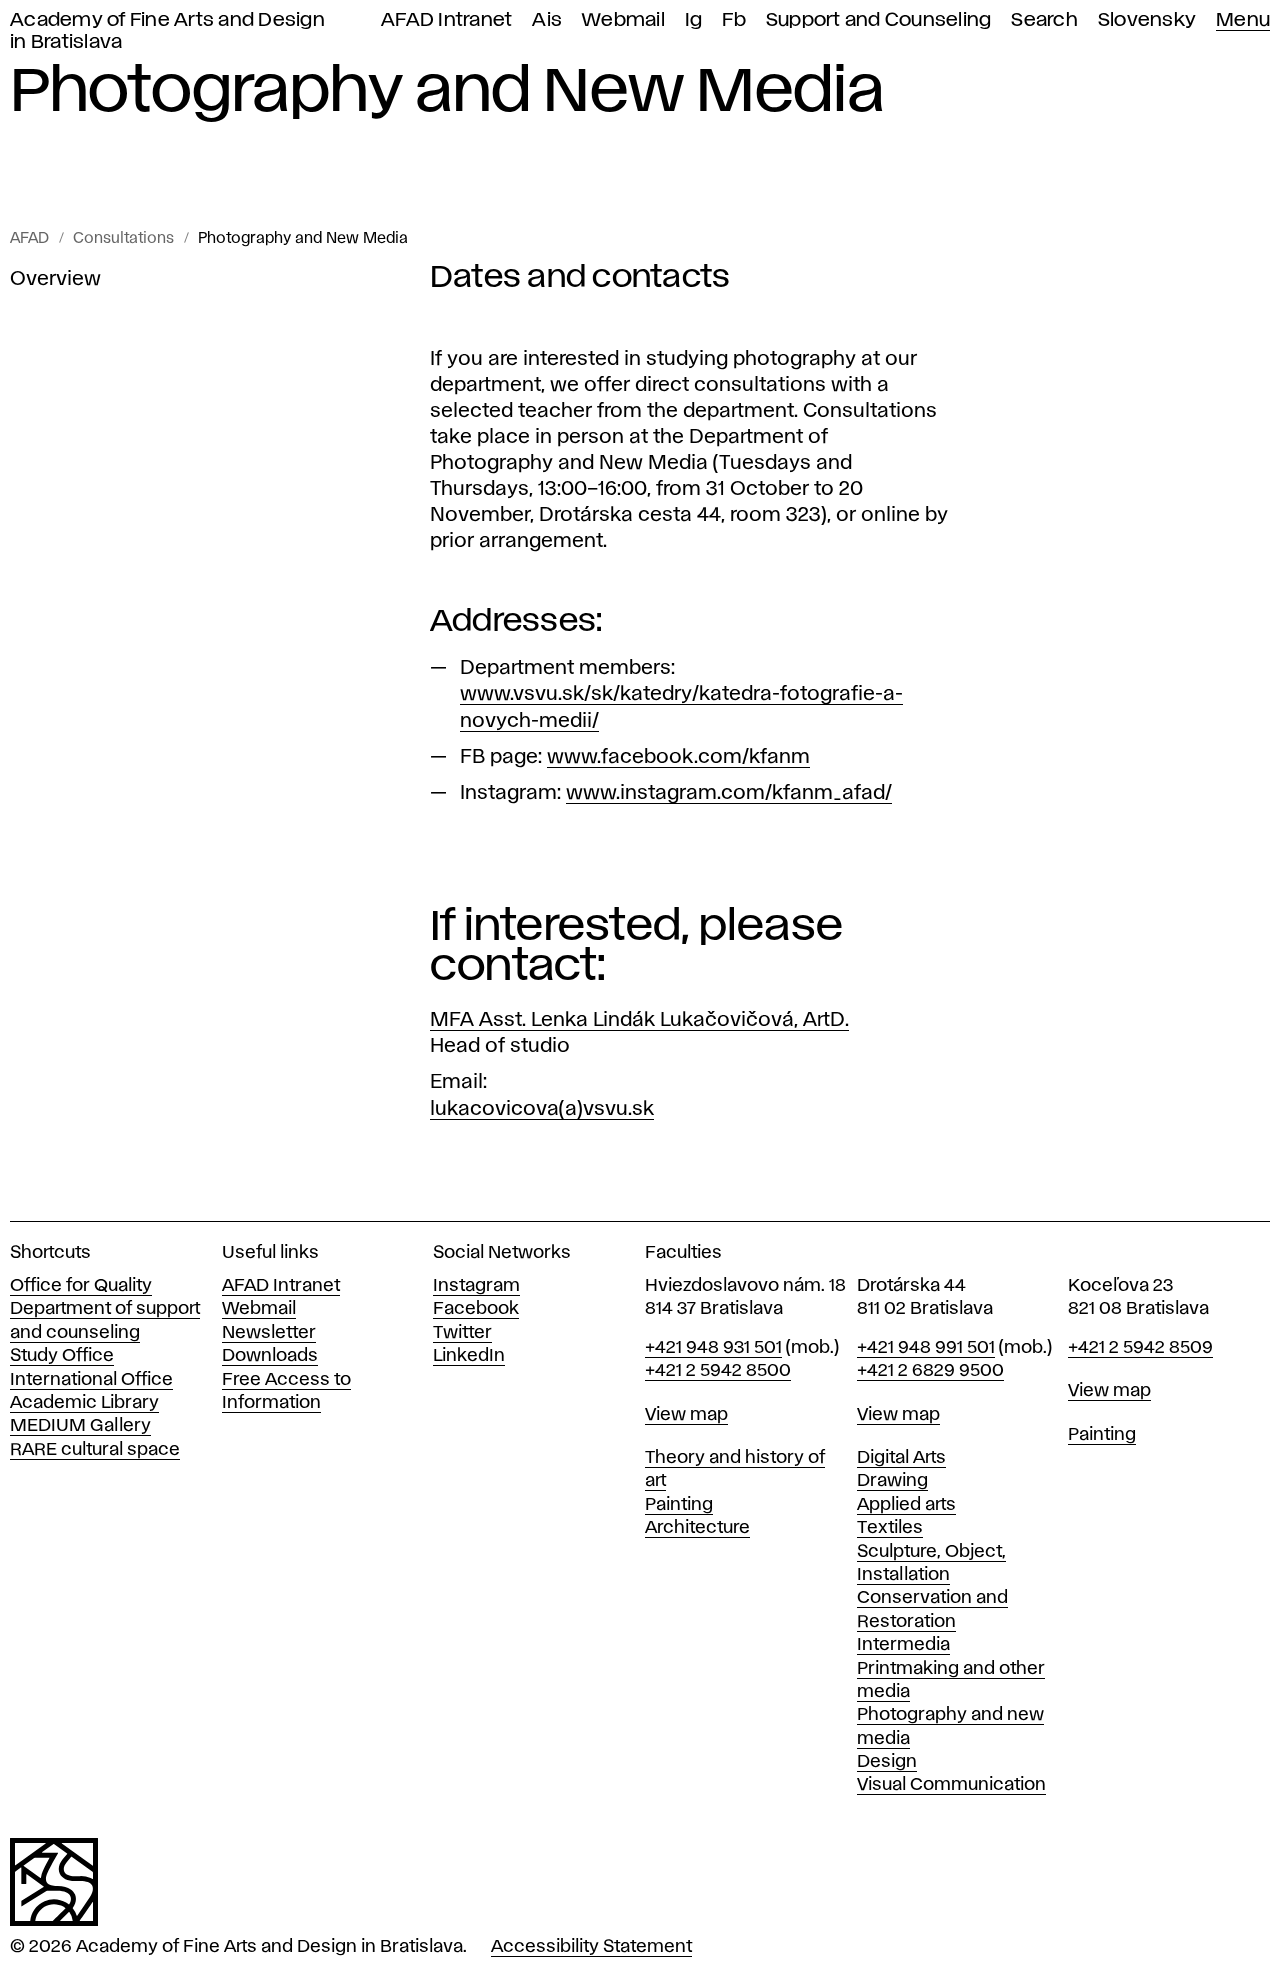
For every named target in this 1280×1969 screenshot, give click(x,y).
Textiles (890, 1528)
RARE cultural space (95, 1450)
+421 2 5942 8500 (718, 1371)
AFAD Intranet (446, 20)
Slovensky (1147, 20)
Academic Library (84, 1403)
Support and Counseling (879, 20)
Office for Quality (81, 1286)
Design (887, 1762)
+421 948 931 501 (713, 1348)
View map (686, 1415)
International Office (91, 1380)
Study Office (62, 1356)
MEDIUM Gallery (80, 1426)
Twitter (462, 1333)
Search (1044, 20)
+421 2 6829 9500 (930, 1371)
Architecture (697, 1528)
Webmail (623, 20)
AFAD (29, 239)
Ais (547, 20)
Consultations (123, 239)
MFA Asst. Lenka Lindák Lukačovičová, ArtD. (639, 1020)
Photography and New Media (303, 239)
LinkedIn (469, 1356)
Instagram (476, 1286)
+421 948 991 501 (926, 1348)
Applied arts (906, 1505)
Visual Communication (951, 1785)
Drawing (892, 1481)
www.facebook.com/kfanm (678, 757)
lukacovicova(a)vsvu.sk (542, 1109)
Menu (1243, 20)
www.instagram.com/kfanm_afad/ (729, 793)
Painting (679, 1505)
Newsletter (269, 1333)
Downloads (270, 1356)
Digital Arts (901, 1458)
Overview (55, 279)
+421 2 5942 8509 (1140, 1348)
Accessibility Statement (591, 1947)
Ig (694, 20)
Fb (734, 20)
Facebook (476, 1309)
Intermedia (903, 1645)
